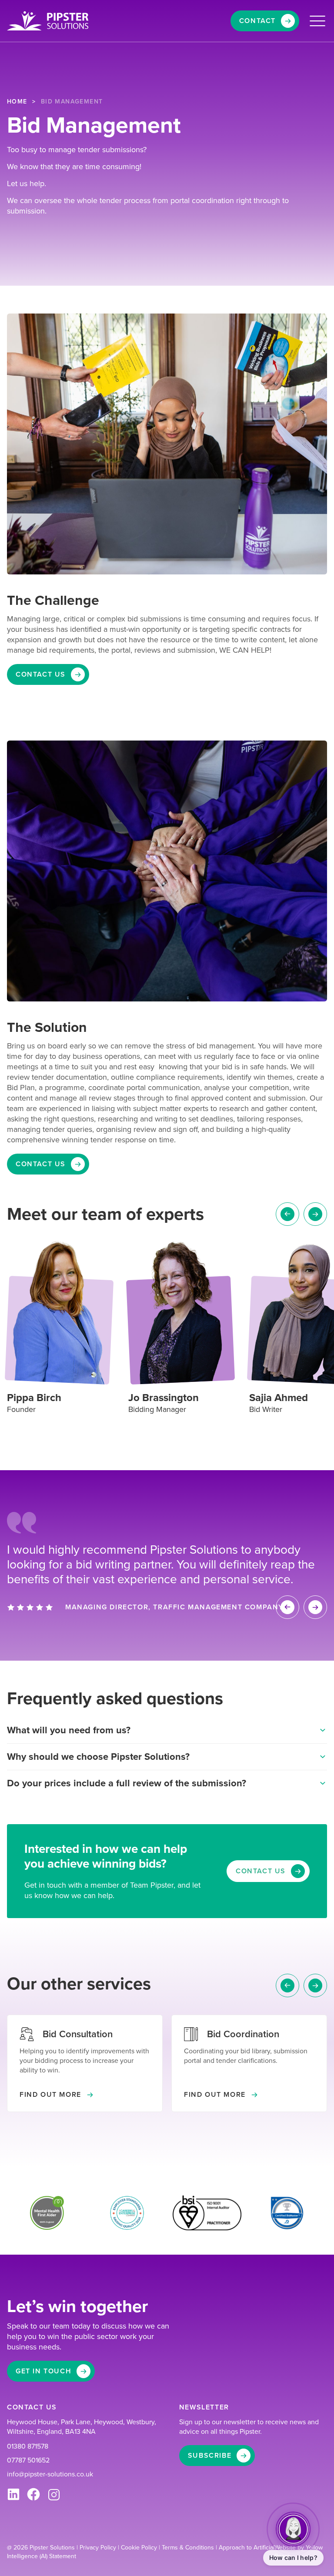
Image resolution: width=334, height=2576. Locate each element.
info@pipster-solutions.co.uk (50, 2474)
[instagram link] (54, 2495)
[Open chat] (293, 2529)
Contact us (41, 674)
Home (17, 102)
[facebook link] (33, 2495)
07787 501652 (28, 2460)
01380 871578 (28, 2446)
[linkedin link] (13, 2495)
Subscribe (210, 2455)
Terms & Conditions (189, 2548)
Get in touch (43, 2371)
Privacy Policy (99, 2548)
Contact (257, 21)
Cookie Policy (140, 2548)
